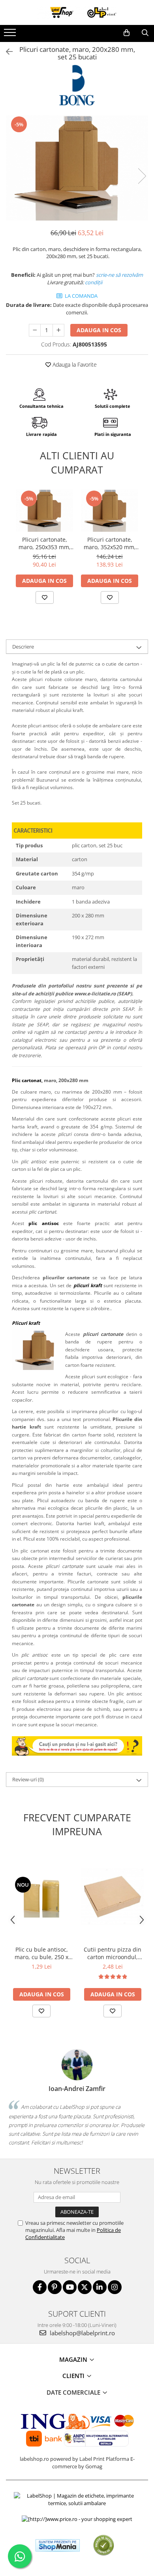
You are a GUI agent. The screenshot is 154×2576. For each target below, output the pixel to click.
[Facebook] (40, 2287)
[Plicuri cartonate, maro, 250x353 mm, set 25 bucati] (44, 511)
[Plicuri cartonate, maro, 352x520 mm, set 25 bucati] (110, 511)
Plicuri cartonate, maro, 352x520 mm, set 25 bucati (110, 543)
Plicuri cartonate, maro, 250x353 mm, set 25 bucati (45, 543)
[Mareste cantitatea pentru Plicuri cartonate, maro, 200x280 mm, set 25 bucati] (58, 330)
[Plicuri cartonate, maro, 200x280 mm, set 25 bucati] (77, 168)
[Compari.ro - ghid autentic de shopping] (104, 2545)
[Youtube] (70, 2287)
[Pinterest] (55, 2287)
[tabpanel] (77, 168)
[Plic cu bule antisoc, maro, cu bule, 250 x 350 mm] (41, 1897)
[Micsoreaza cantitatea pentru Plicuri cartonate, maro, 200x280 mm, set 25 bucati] (35, 330)
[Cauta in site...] (145, 33)
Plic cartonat (27, 1080)
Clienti (74, 2376)
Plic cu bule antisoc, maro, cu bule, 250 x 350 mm (41, 1953)
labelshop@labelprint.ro (82, 2333)
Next (142, 176)
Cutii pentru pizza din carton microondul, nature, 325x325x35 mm (113, 1953)
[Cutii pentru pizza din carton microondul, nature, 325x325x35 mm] (113, 1897)
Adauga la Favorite (74, 364)
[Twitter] (85, 2287)
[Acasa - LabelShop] (77, 12)
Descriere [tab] (23, 647)
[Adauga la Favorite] (45, 597)
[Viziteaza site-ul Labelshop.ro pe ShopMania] (58, 2545)
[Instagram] (115, 2287)
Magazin (74, 2359)
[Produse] (11, 35)
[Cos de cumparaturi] (127, 33)
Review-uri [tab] (28, 1779)
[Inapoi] (6, 52)
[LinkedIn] (100, 2287)
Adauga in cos (99, 330)
